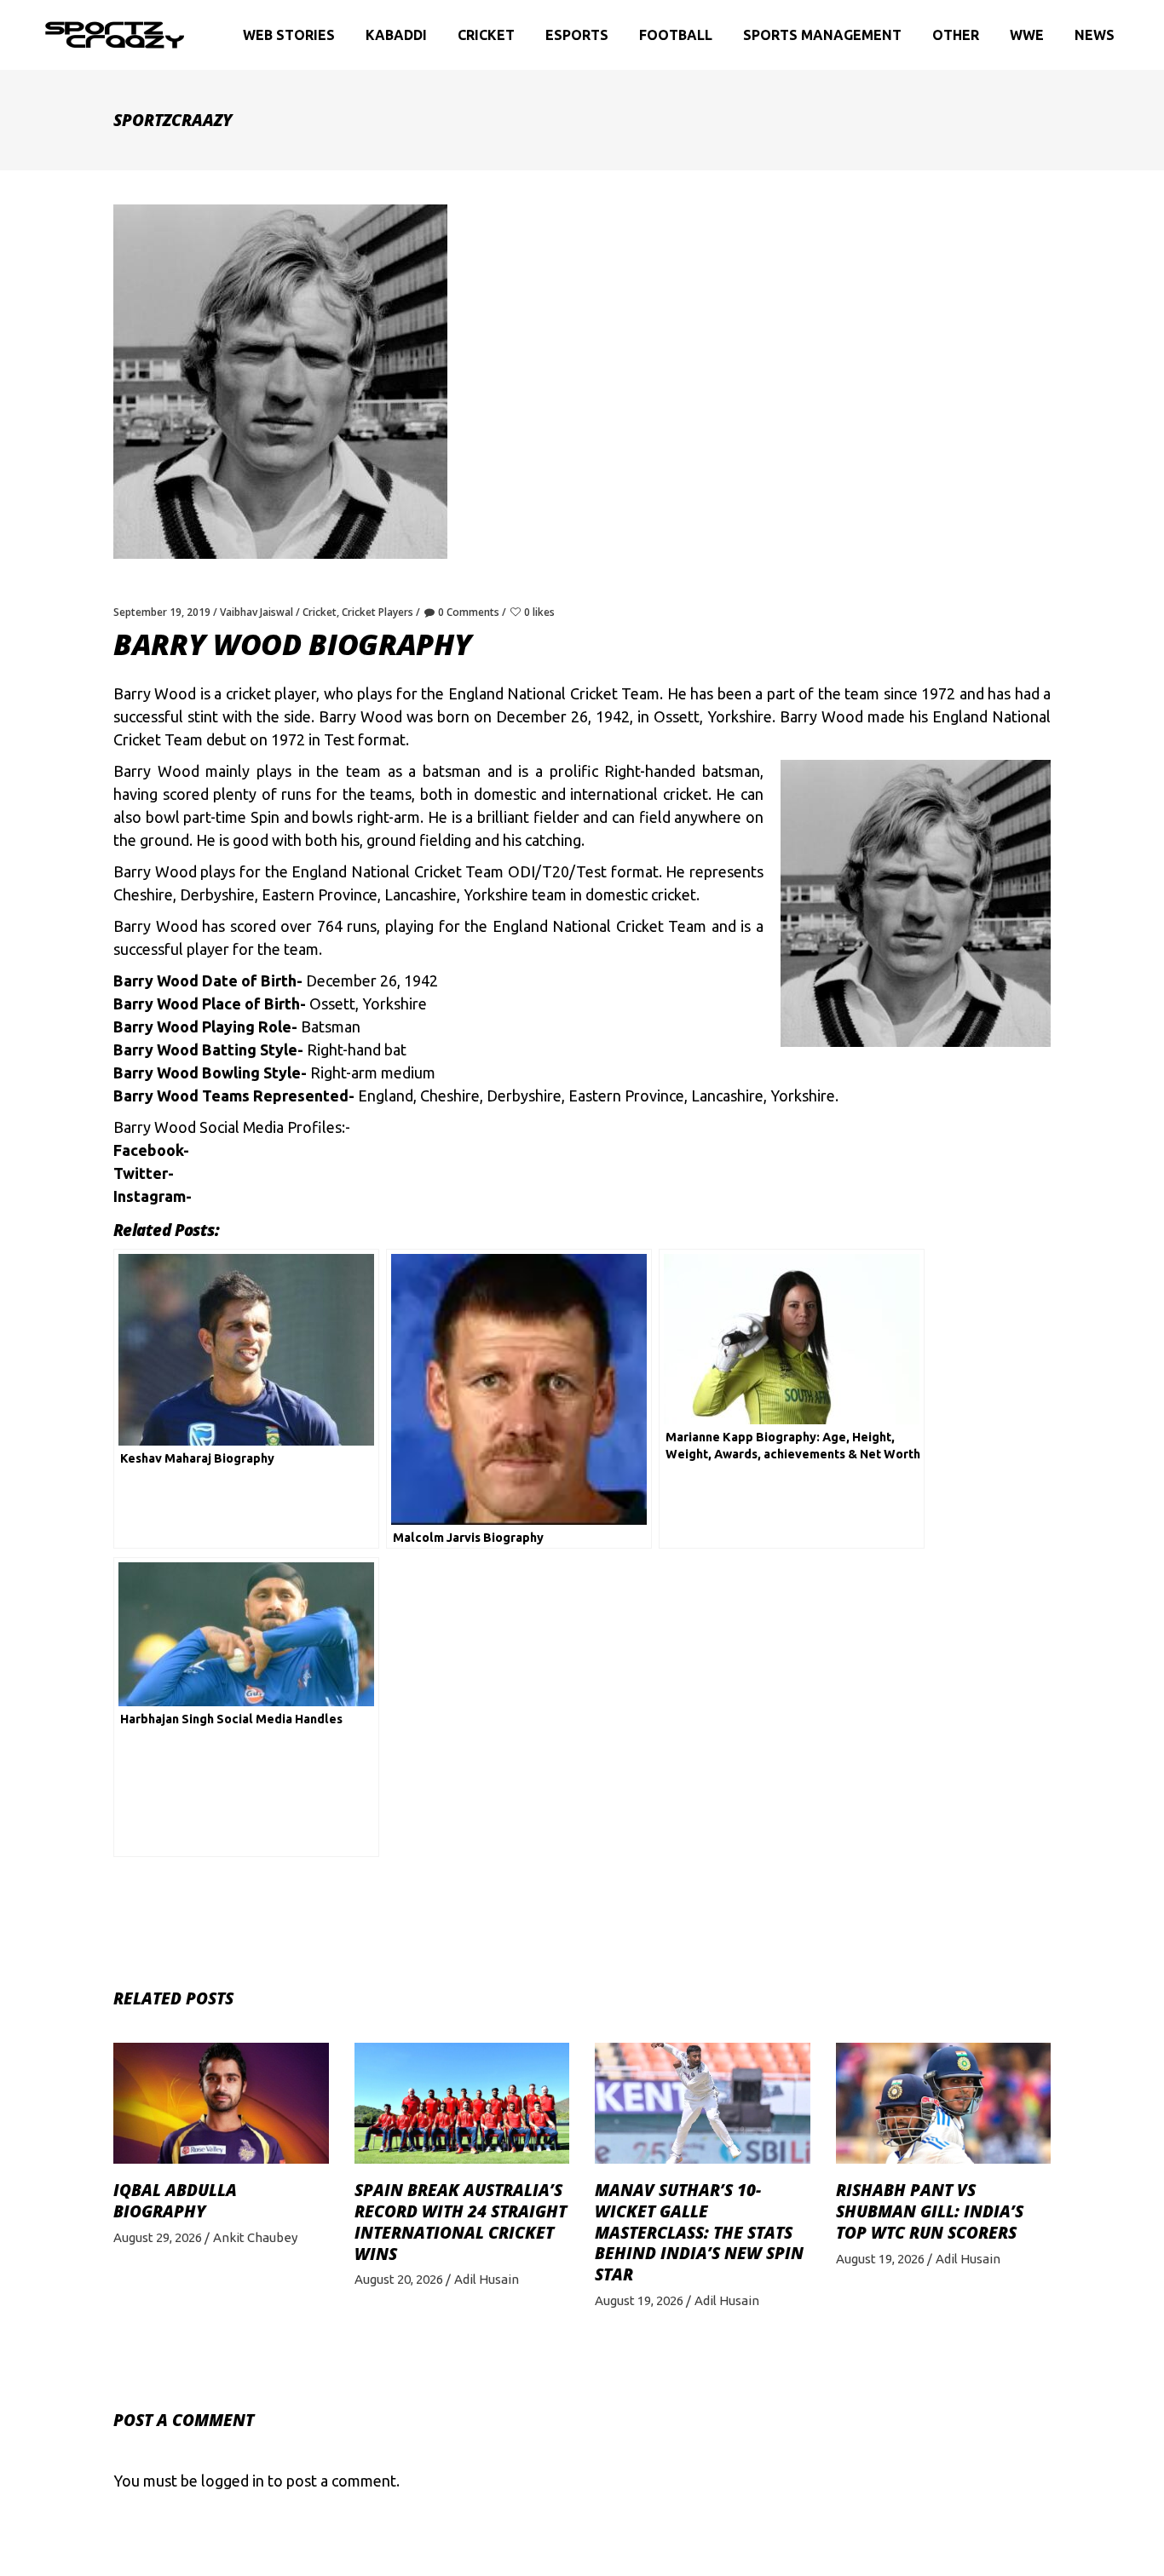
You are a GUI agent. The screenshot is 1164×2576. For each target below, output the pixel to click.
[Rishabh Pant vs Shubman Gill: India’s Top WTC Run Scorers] (944, 2103)
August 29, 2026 (158, 2237)
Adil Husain (487, 2279)
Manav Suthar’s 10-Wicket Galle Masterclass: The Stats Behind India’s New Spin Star (699, 2232)
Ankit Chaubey (255, 2237)
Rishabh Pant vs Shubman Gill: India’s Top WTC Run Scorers (930, 2211)
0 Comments (469, 612)
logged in (233, 2481)
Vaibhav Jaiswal (256, 612)
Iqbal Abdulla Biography (175, 2201)
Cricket (320, 612)
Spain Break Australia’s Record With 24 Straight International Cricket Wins (461, 2222)
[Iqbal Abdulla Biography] (221, 2103)
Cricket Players (377, 612)
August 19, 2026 (639, 2300)
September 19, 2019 (162, 612)
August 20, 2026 (399, 2279)
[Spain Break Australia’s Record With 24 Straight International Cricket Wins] (462, 2103)
